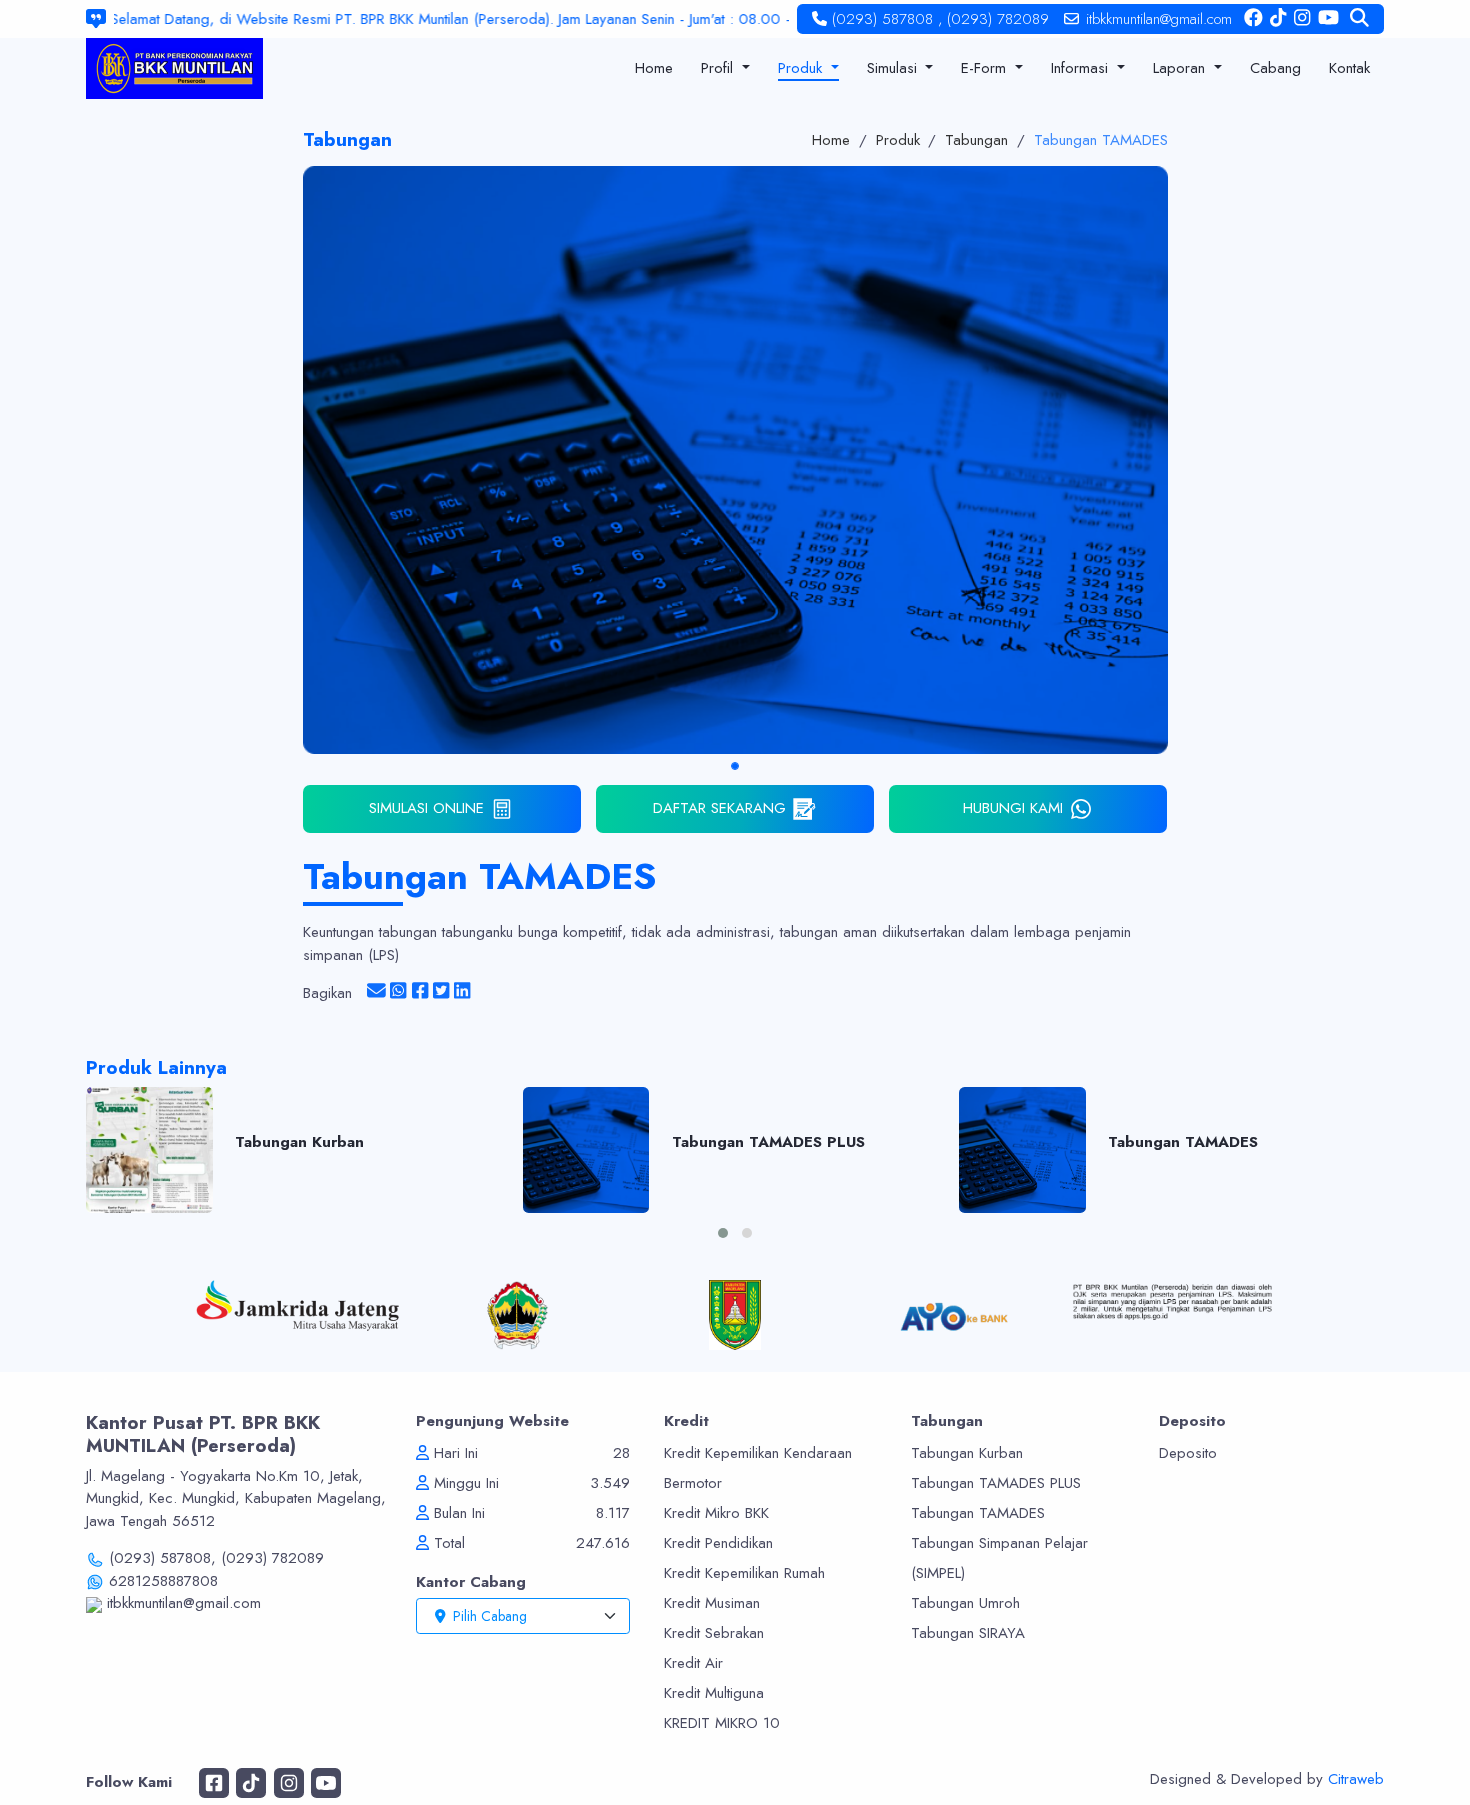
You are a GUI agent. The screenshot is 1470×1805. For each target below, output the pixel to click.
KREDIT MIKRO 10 (722, 1723)
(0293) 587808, (162, 1558)
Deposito (1188, 1453)
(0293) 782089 (998, 19)
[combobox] (523, 1616)
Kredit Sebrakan (714, 1633)
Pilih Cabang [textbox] (490, 1616)
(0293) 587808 (882, 19)
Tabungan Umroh (965, 1603)
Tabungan (976, 140)
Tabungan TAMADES (1101, 140)
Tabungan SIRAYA (968, 1633)
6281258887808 (161, 1581)
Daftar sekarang (719, 808)
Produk (898, 140)
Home (831, 140)
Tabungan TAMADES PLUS (996, 1483)
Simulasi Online (426, 808)
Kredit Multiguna (714, 1693)
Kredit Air (693, 1663)
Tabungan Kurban (967, 1453)
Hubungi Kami (1013, 808)
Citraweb (1356, 1779)
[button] (723, 1233)
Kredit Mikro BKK (716, 1513)
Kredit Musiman (712, 1603)
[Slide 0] (735, 766)
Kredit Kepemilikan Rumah (744, 1573)
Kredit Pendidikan (718, 1543)
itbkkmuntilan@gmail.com (1159, 19)
